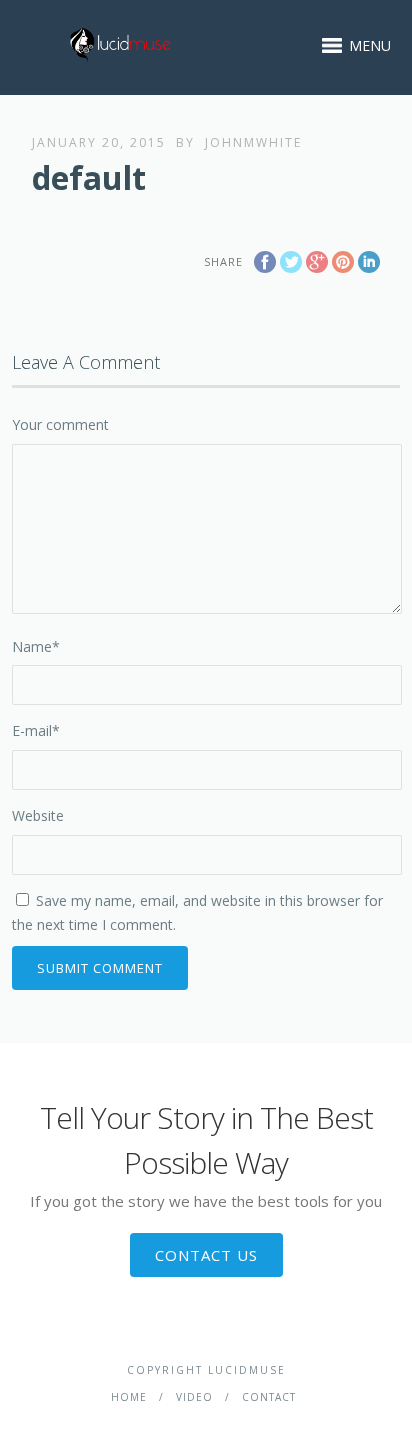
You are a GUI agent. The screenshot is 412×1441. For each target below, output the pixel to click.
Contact (269, 1397)
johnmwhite (253, 142)
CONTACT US (206, 1255)
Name (36, 646)
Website (38, 815)
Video (194, 1397)
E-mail (36, 730)
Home (129, 1397)
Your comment (60, 424)
